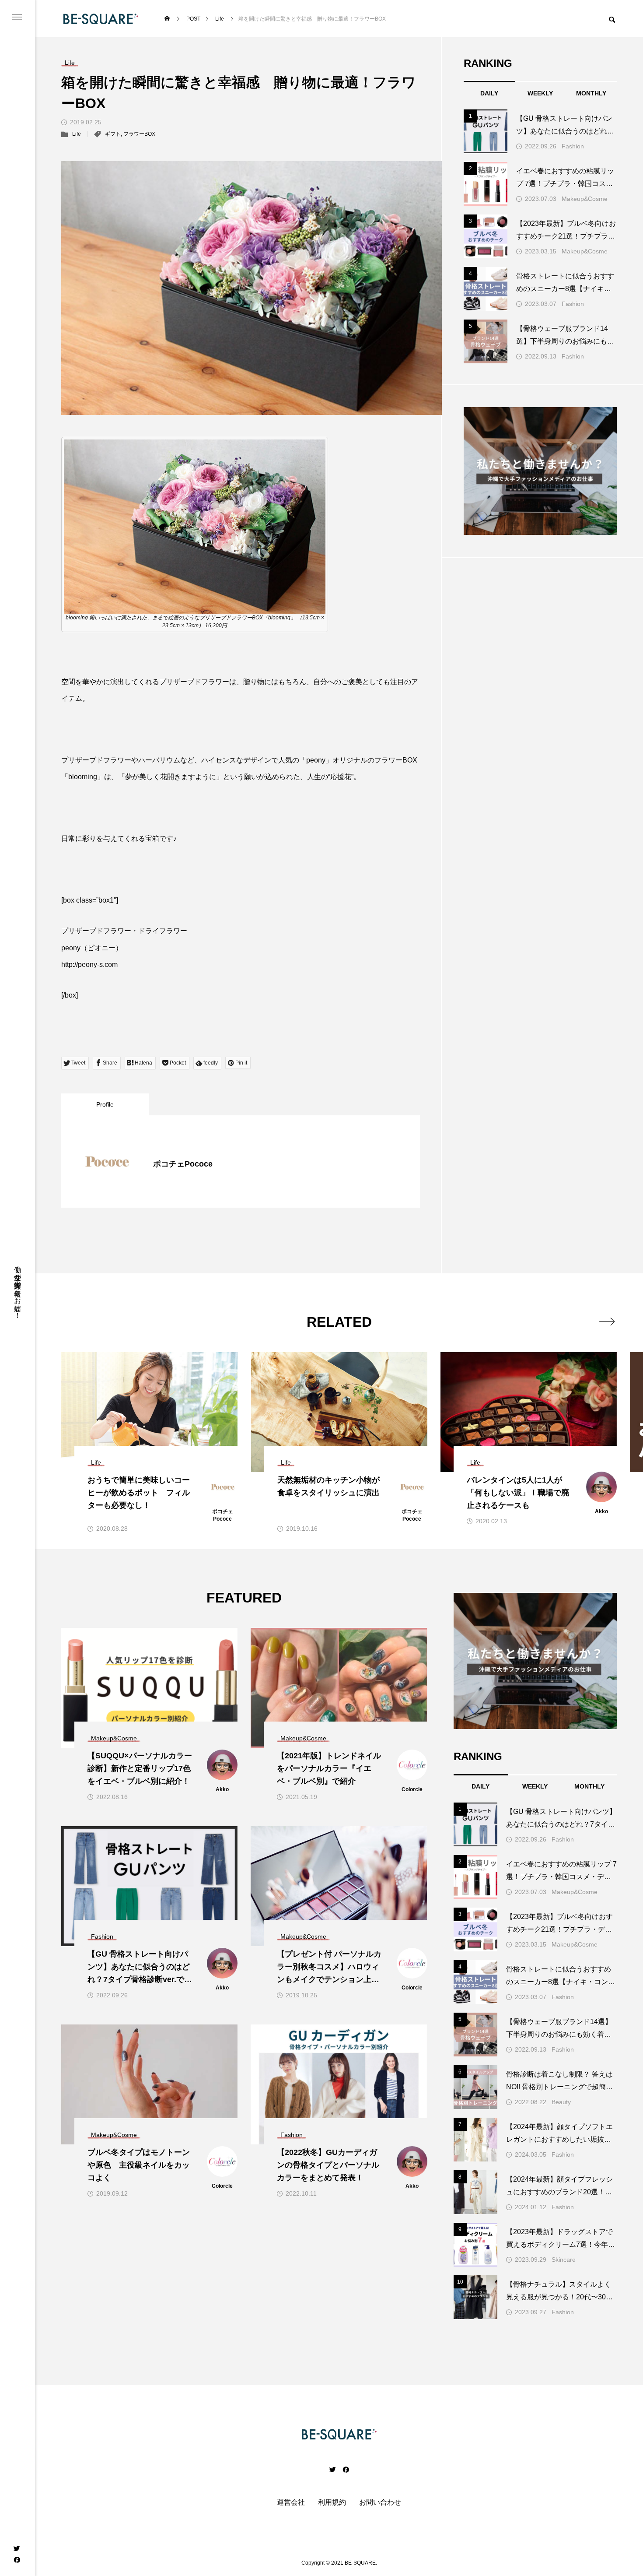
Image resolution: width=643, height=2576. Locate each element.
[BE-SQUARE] (101, 19)
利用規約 (332, 2502)
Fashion (573, 146)
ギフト (113, 134)
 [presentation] (607, 1321)
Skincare (564, 2260)
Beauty (561, 2102)
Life (77, 134)
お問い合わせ (380, 2502)
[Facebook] (17, 2559)
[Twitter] (17, 2548)
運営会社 (291, 2502)
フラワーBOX (139, 134)
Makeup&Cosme (585, 199)
